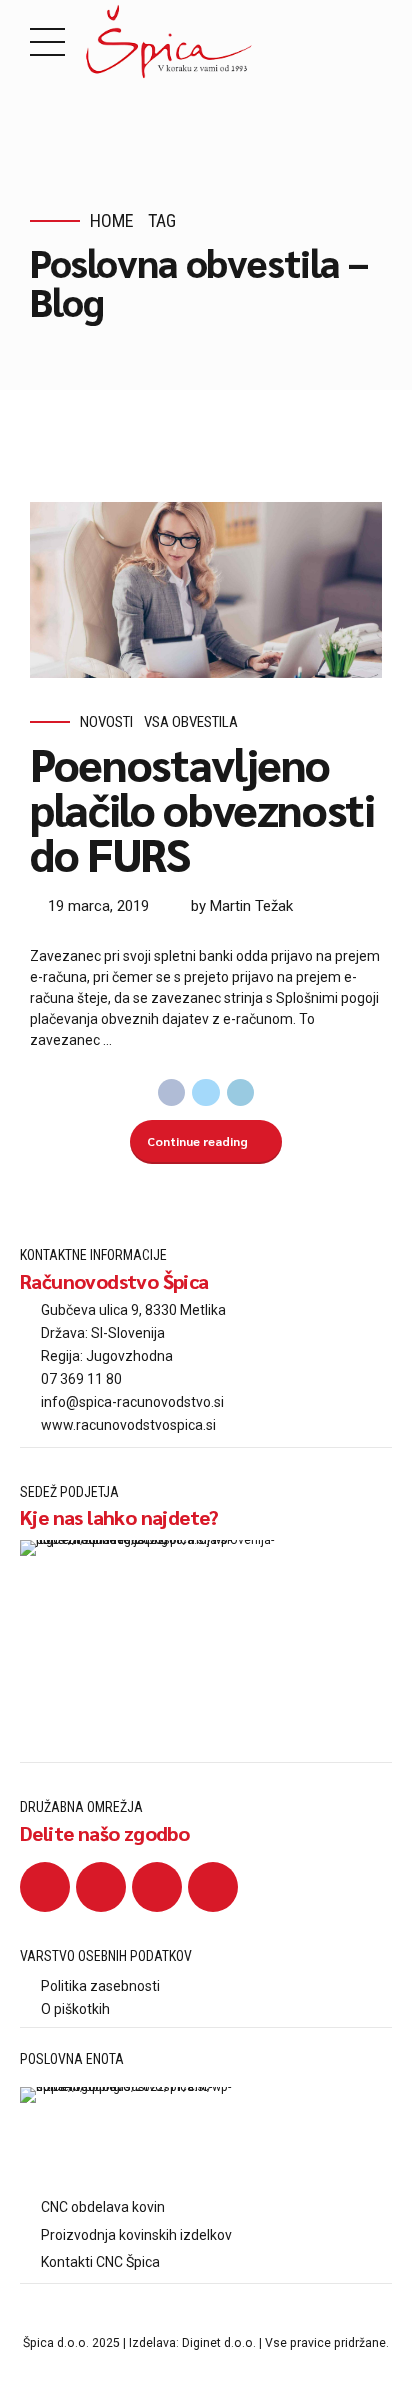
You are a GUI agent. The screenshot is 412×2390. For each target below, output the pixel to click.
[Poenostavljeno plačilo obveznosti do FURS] (206, 590)
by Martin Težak (242, 906)
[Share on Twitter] (206, 1093)
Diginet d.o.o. (219, 2343)
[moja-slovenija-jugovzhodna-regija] (160, 1633)
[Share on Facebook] (172, 1093)
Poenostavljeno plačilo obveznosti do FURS (202, 808)
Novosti (106, 722)
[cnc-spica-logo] (128, 2137)
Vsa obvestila (191, 722)
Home (112, 220)
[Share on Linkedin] (241, 1093)
